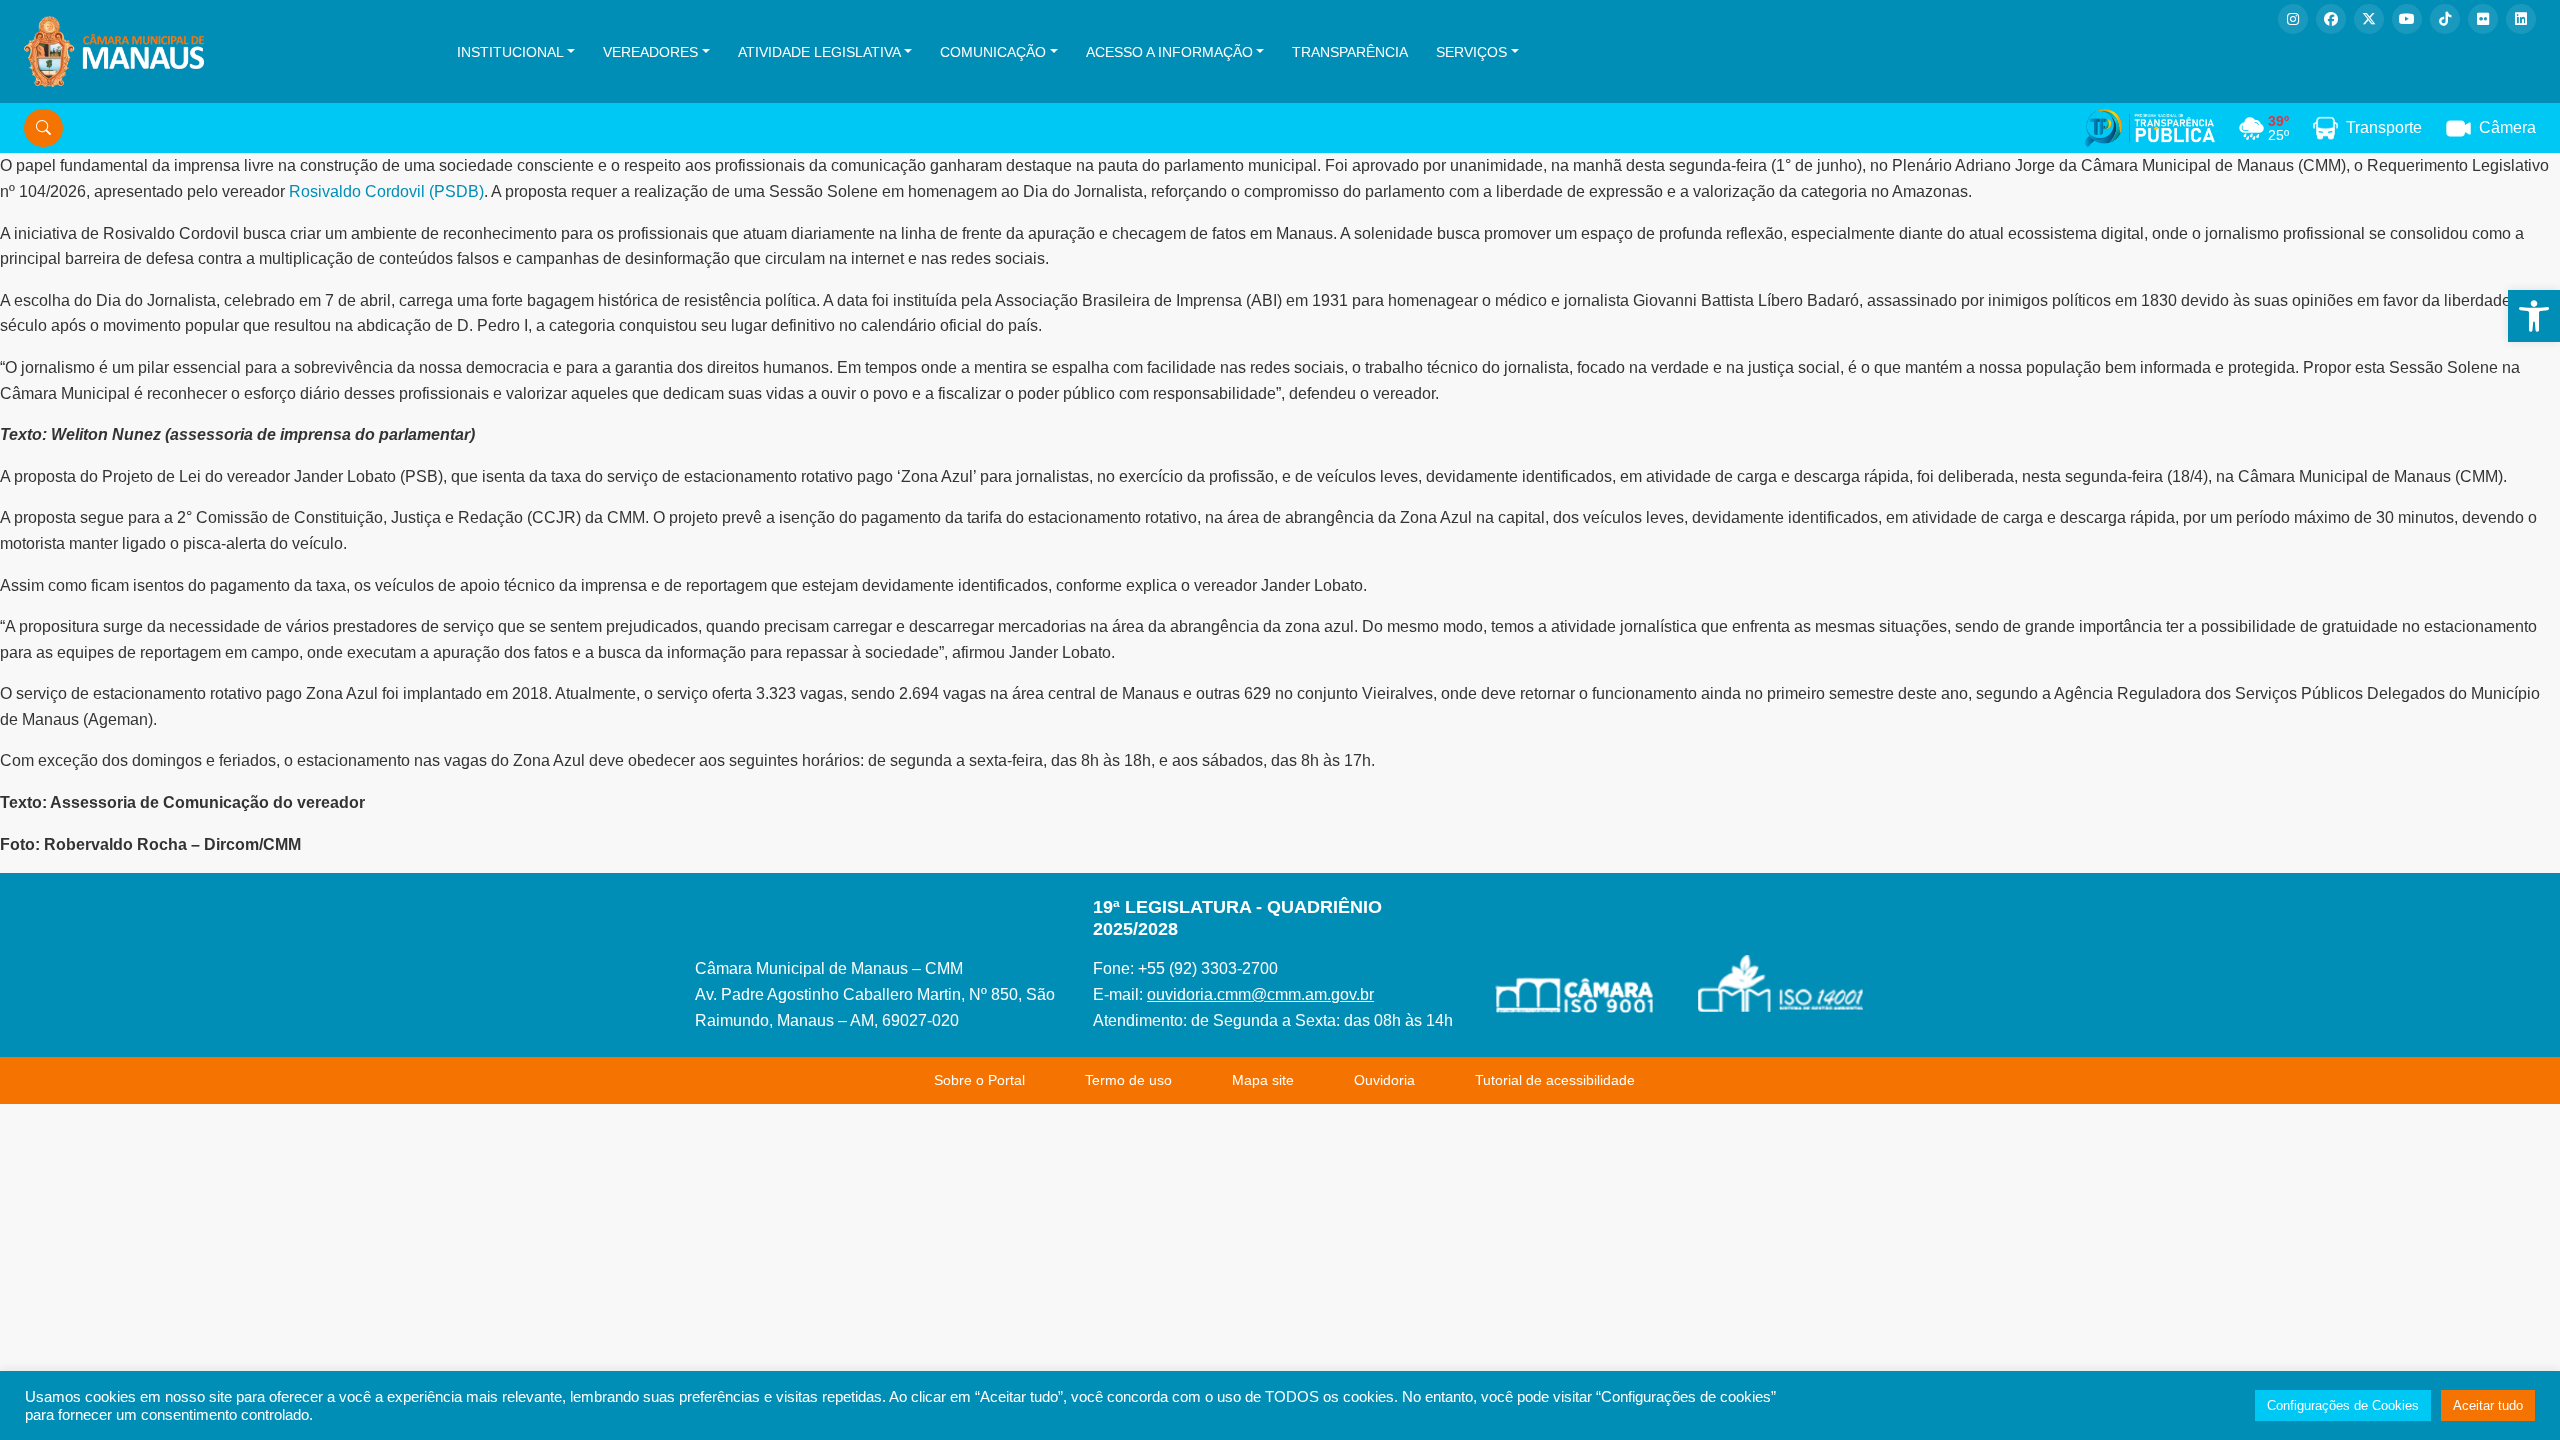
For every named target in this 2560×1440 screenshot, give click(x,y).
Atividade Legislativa (819, 52)
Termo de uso (1128, 1080)
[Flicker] (2483, 19)
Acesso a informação (1169, 52)
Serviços (1471, 52)
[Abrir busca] (43, 128)
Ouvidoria (1384, 1080)
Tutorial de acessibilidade (1555, 1080)
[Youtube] (2407, 19)
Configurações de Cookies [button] (2343, 1405)
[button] (2534, 316)
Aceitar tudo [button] (2488, 1405)
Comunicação (993, 52)
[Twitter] (2369, 19)
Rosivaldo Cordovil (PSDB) (386, 191)
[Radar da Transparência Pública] (2150, 128)
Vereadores (650, 52)
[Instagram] (2293, 19)
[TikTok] (2445, 19)
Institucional (510, 52)
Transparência (1350, 52)
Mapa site (1263, 1080)
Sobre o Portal (979, 1080)
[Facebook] (2331, 19)
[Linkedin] (2521, 19)
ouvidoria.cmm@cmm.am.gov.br (1260, 994)
